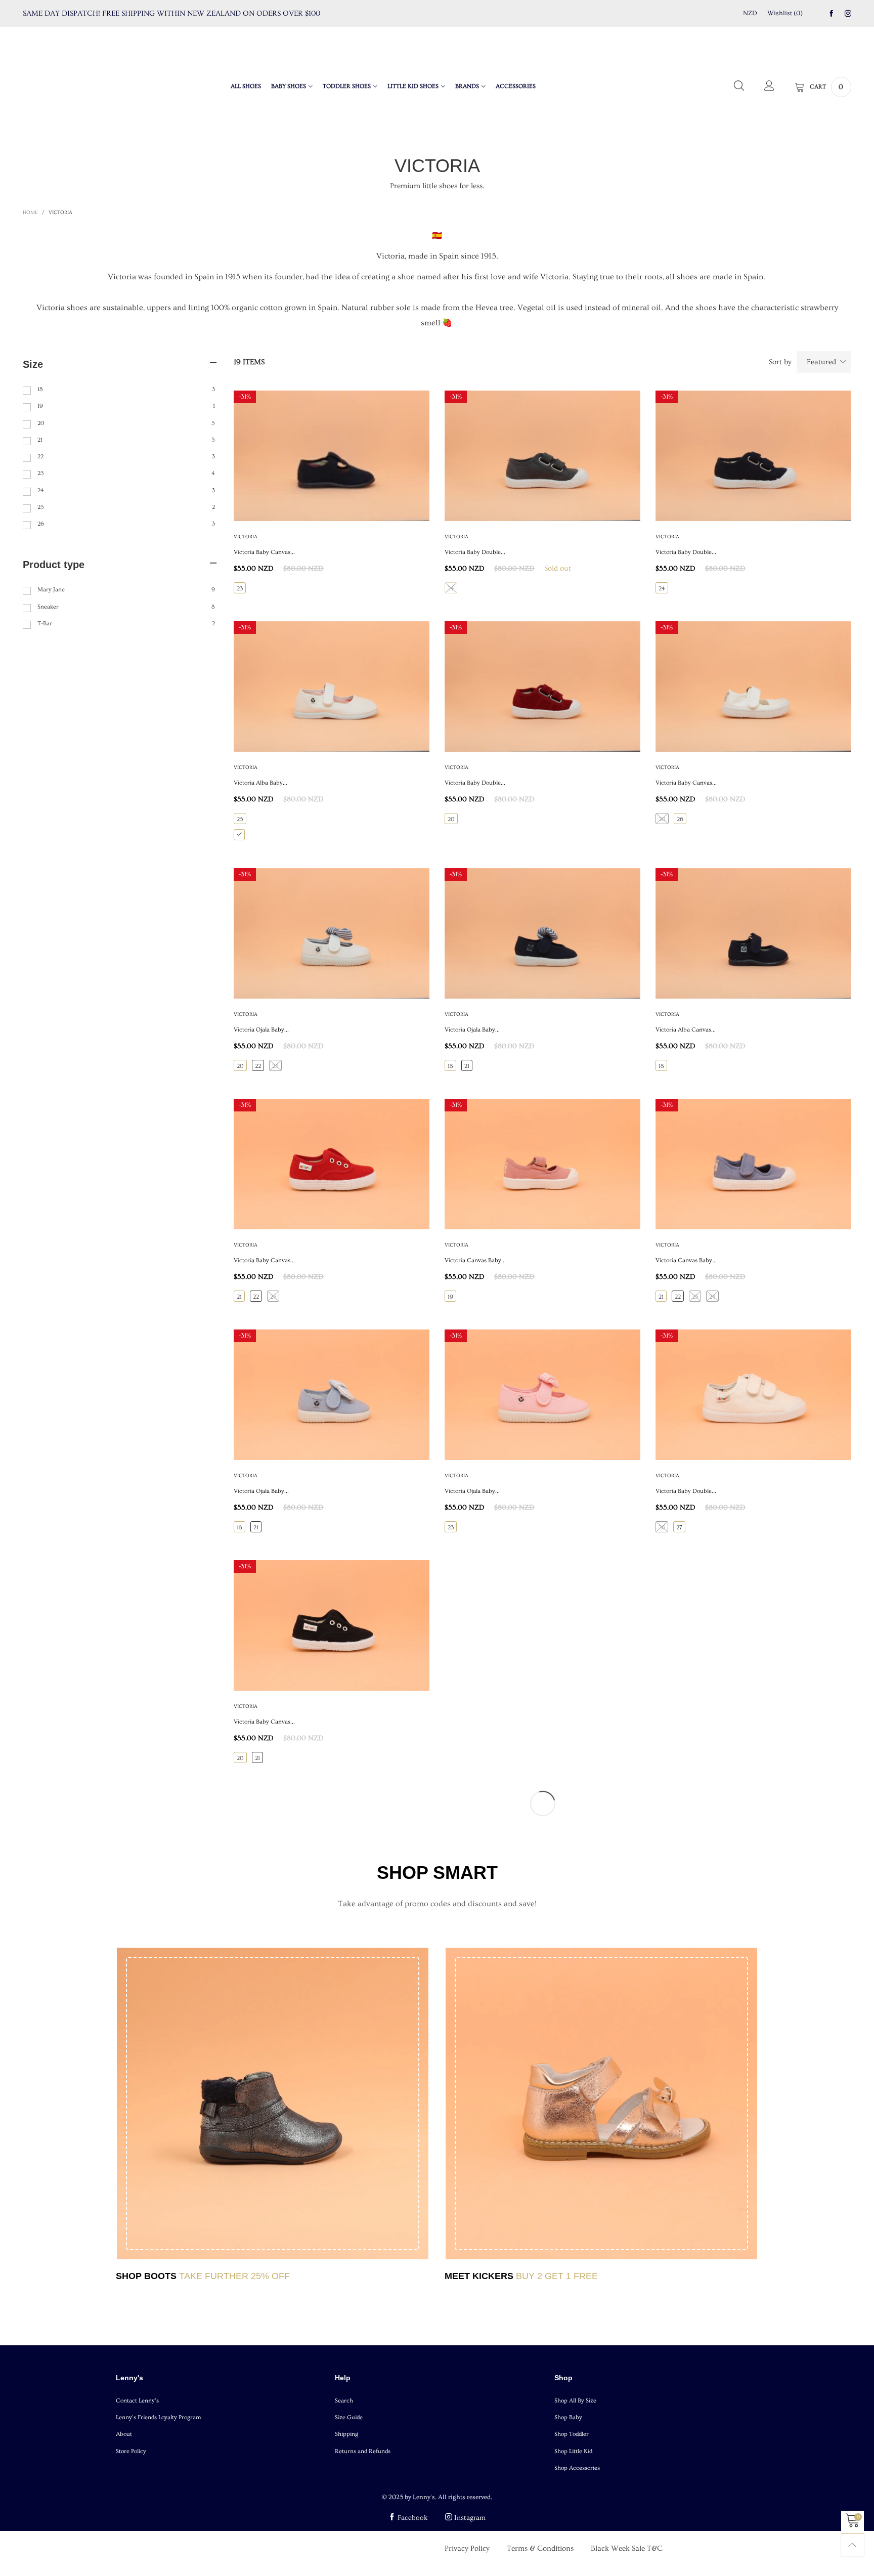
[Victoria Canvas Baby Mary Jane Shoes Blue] (753, 1164)
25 (240, 819)
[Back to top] (853, 2545)
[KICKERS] (601, 2103)
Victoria (246, 537)
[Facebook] (831, 14)
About (124, 2434)
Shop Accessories (577, 2468)
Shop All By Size (575, 2401)
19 (450, 1297)
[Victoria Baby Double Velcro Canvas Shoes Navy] (753, 456)
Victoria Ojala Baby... (261, 1030)
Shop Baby (568, 2417)
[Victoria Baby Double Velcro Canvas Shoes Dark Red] (542, 686)
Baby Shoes (289, 86)
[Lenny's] (81, 85)
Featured (821, 362)
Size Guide (349, 2417)
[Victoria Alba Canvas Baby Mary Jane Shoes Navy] (753, 933)
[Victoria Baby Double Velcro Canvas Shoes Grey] (542, 456)
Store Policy (131, 2451)
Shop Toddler (572, 2434)
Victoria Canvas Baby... (475, 1260)
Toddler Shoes (347, 86)
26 (680, 819)
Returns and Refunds (363, 2451)
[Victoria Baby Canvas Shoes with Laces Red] (332, 1164)
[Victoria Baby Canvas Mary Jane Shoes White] (753, 686)
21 (467, 1066)
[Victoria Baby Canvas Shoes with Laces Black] (332, 1625)
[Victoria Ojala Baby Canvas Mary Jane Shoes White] (332, 933)
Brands (467, 86)
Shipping (346, 2434)
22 (258, 1066)
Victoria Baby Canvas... (264, 552)
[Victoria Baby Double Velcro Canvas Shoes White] (753, 1395)
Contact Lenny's (137, 2401)
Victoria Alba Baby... (260, 783)
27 (679, 1528)
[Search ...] (739, 87)
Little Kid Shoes (413, 86)
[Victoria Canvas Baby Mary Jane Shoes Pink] (542, 1164)
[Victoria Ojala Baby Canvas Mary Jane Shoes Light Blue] (332, 1395)
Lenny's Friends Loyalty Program (159, 2417)
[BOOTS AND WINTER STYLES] (273, 2103)
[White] (239, 835)
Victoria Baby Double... (475, 552)
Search (344, 2401)
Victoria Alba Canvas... (686, 1030)
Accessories (516, 86)
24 (451, 589)
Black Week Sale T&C (627, 2548)
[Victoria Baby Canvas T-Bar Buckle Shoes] (332, 456)
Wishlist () (785, 13)
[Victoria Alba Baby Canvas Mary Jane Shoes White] (332, 686)
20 (451, 819)
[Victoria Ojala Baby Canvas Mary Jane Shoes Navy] (542, 933)
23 (240, 589)
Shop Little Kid (573, 2451)
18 (450, 1066)
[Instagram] (848, 14)
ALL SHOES (246, 86)
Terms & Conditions (540, 2548)
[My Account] (769, 87)
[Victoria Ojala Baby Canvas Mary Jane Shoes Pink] (542, 1395)
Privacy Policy (467, 2548)
